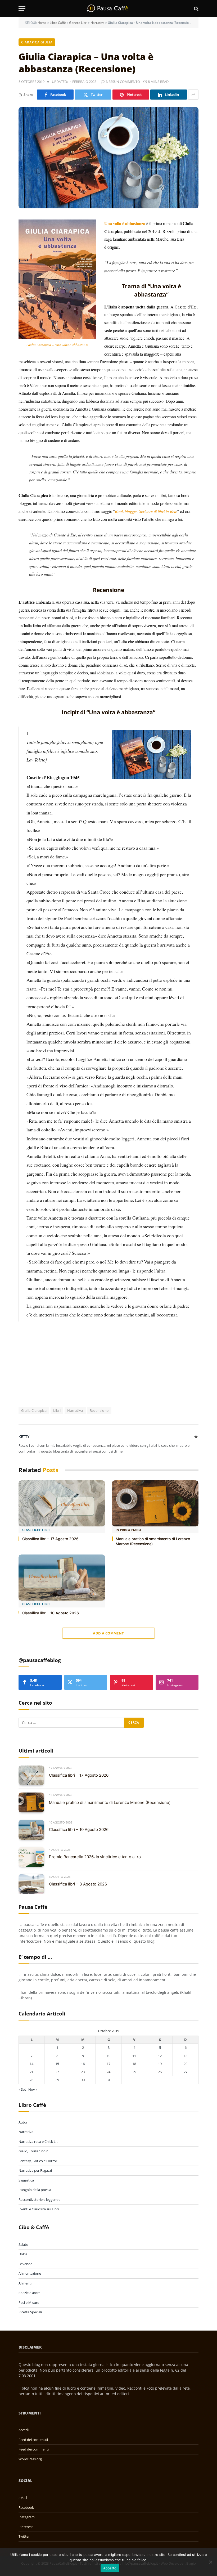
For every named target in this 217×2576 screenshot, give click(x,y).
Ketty (24, 1437)
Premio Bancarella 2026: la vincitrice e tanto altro (95, 1857)
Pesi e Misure (29, 2302)
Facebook (26, 2507)
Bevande (25, 2264)
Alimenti (25, 2283)
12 (160, 2056)
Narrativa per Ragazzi (35, 2170)
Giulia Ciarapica (34, 1410)
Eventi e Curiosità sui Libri (39, 2209)
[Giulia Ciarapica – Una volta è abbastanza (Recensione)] (108, 158)
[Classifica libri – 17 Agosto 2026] (62, 1503)
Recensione (99, 1410)
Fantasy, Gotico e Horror (38, 2161)
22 (57, 2072)
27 (186, 2072)
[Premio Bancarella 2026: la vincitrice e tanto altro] (31, 1857)
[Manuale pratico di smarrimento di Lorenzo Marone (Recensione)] (155, 1503)
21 (31, 2072)
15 (57, 2064)
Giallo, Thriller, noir (33, 2151)
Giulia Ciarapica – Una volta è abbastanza (58, 345)
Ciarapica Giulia (37, 42)
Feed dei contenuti (33, 2440)
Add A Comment (108, 1633)
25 (134, 2072)
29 (57, 2080)
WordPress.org (30, 2459)
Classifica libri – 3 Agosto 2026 (78, 1884)
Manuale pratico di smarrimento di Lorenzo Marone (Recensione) (153, 1541)
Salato (23, 2245)
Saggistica (26, 2180)
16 (83, 2064)
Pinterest (26, 2527)
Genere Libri (78, 23)
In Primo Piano (128, 1530)
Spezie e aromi (30, 2293)
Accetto (110, 2568)
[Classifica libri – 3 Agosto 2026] (31, 1884)
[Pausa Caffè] (108, 9)
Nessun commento (123, 82)
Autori (23, 2122)
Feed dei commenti (34, 2449)
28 (31, 2080)
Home (42, 23)
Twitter (24, 2536)
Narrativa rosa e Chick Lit (38, 2142)
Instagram (27, 2517)
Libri (57, 1410)
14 (31, 2064)
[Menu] (22, 9)
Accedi (24, 2430)
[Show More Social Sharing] (193, 95)
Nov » (33, 2089)
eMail (23, 2498)
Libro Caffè (58, 23)
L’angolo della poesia (35, 2190)
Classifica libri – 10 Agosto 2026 (51, 1613)
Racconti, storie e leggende (39, 2199)
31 (108, 2080)
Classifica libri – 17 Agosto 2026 (50, 1539)
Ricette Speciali (30, 2312)
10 (108, 2056)
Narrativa (98, 23)
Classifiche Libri (36, 1530)
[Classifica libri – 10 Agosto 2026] (62, 1578)
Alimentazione (30, 2273)
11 (134, 2056)
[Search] (196, 9)
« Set (22, 2089)
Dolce (23, 2254)
